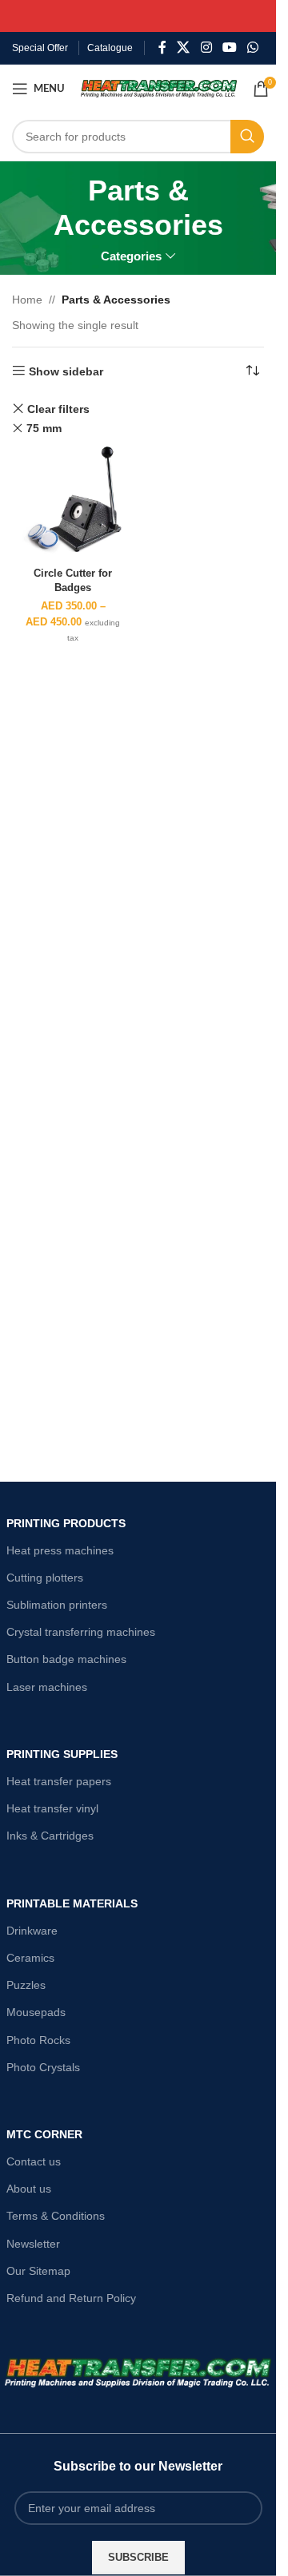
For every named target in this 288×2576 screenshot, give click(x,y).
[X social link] (184, 48)
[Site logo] (159, 88)
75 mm (44, 428)
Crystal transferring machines (81, 1632)
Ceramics (30, 1958)
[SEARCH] (247, 137)
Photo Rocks (38, 2040)
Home (27, 300)
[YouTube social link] (229, 48)
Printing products (66, 1523)
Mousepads (36, 2012)
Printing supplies (62, 1754)
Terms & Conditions (56, 2216)
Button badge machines (66, 1659)
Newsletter (33, 2244)
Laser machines (47, 1687)
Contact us (34, 2161)
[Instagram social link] (206, 48)
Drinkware (32, 1931)
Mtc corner (44, 2134)
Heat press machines (60, 1550)
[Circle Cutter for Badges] (73, 500)
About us (29, 2189)
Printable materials (72, 1903)
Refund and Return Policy (71, 2298)
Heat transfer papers (59, 1781)
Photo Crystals (43, 2067)
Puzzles (26, 1985)
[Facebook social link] (162, 48)
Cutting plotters (45, 1578)
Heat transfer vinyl (52, 1808)
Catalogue (110, 48)
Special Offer (40, 48)
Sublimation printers (57, 1605)
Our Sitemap (38, 2271)
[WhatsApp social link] (253, 48)
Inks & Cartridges (50, 1836)
